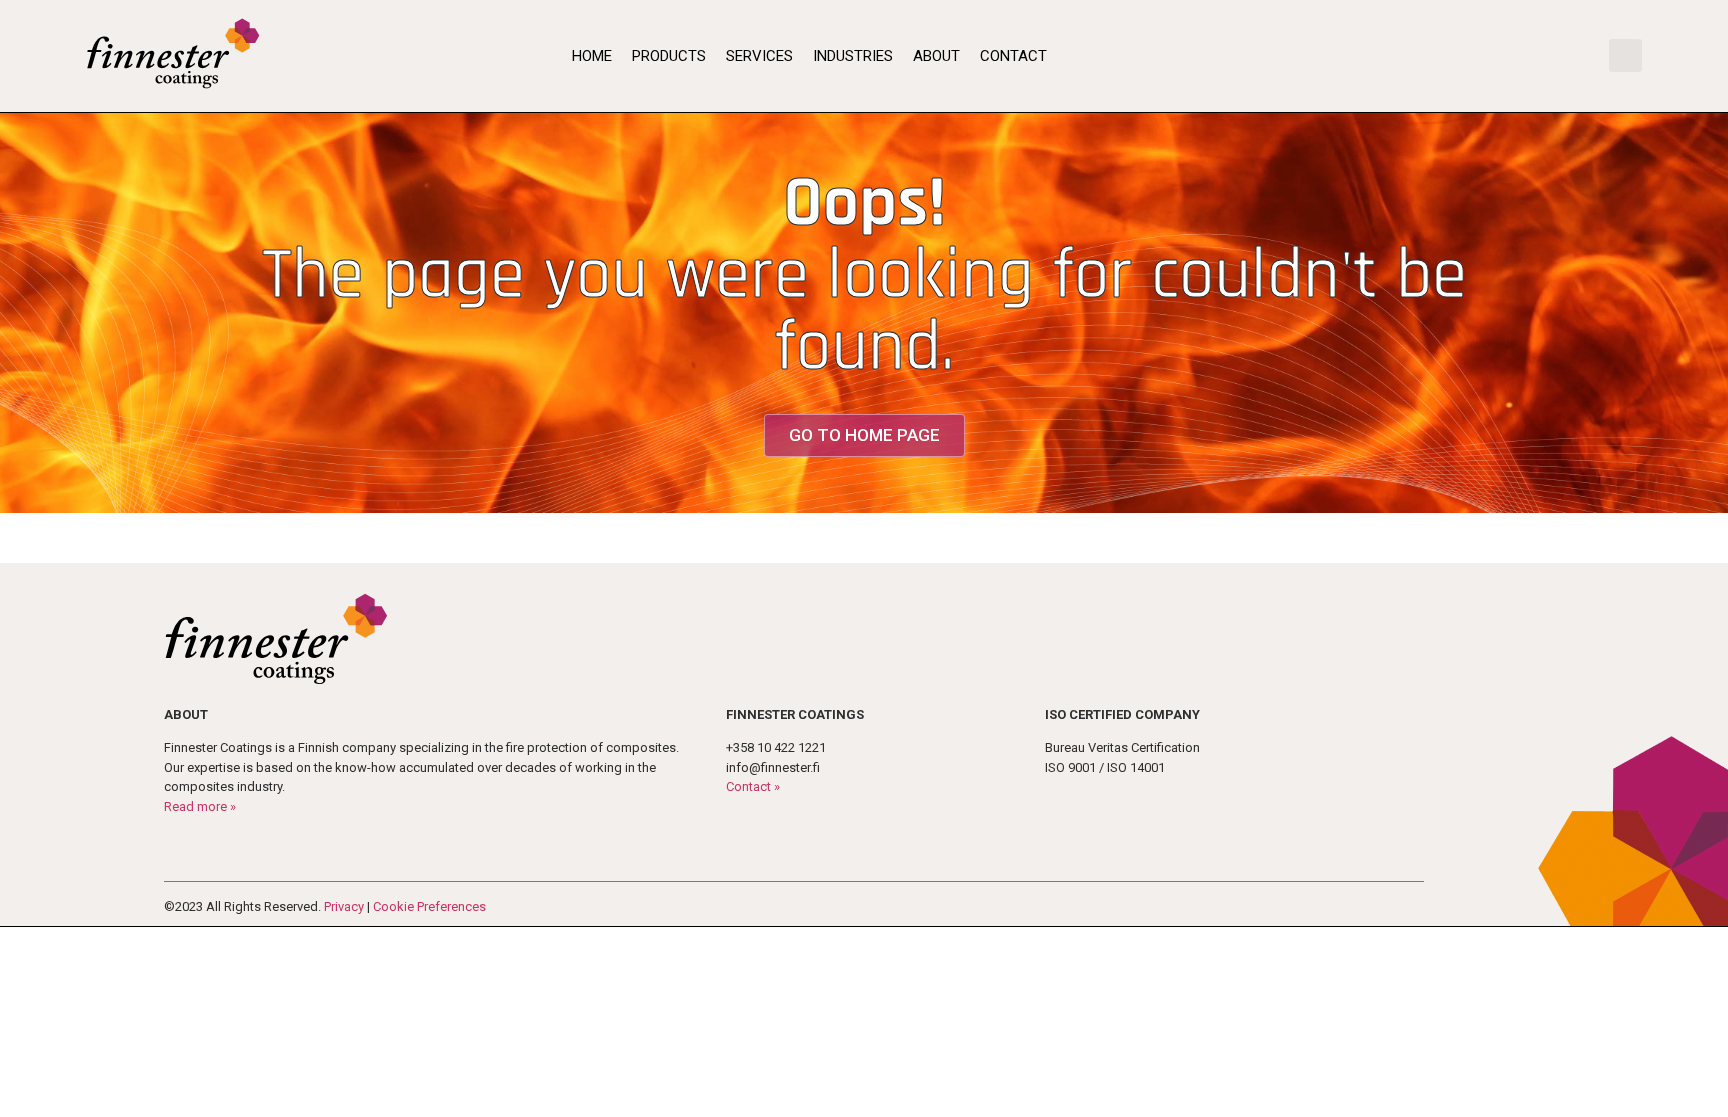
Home (592, 56)
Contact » (753, 786)
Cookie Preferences (429, 906)
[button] (1625, 55)
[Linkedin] (1580, 56)
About (936, 56)
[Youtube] (1554, 56)
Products (669, 56)
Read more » (200, 806)
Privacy (344, 906)
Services (759, 56)
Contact (1013, 56)
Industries (853, 56)
